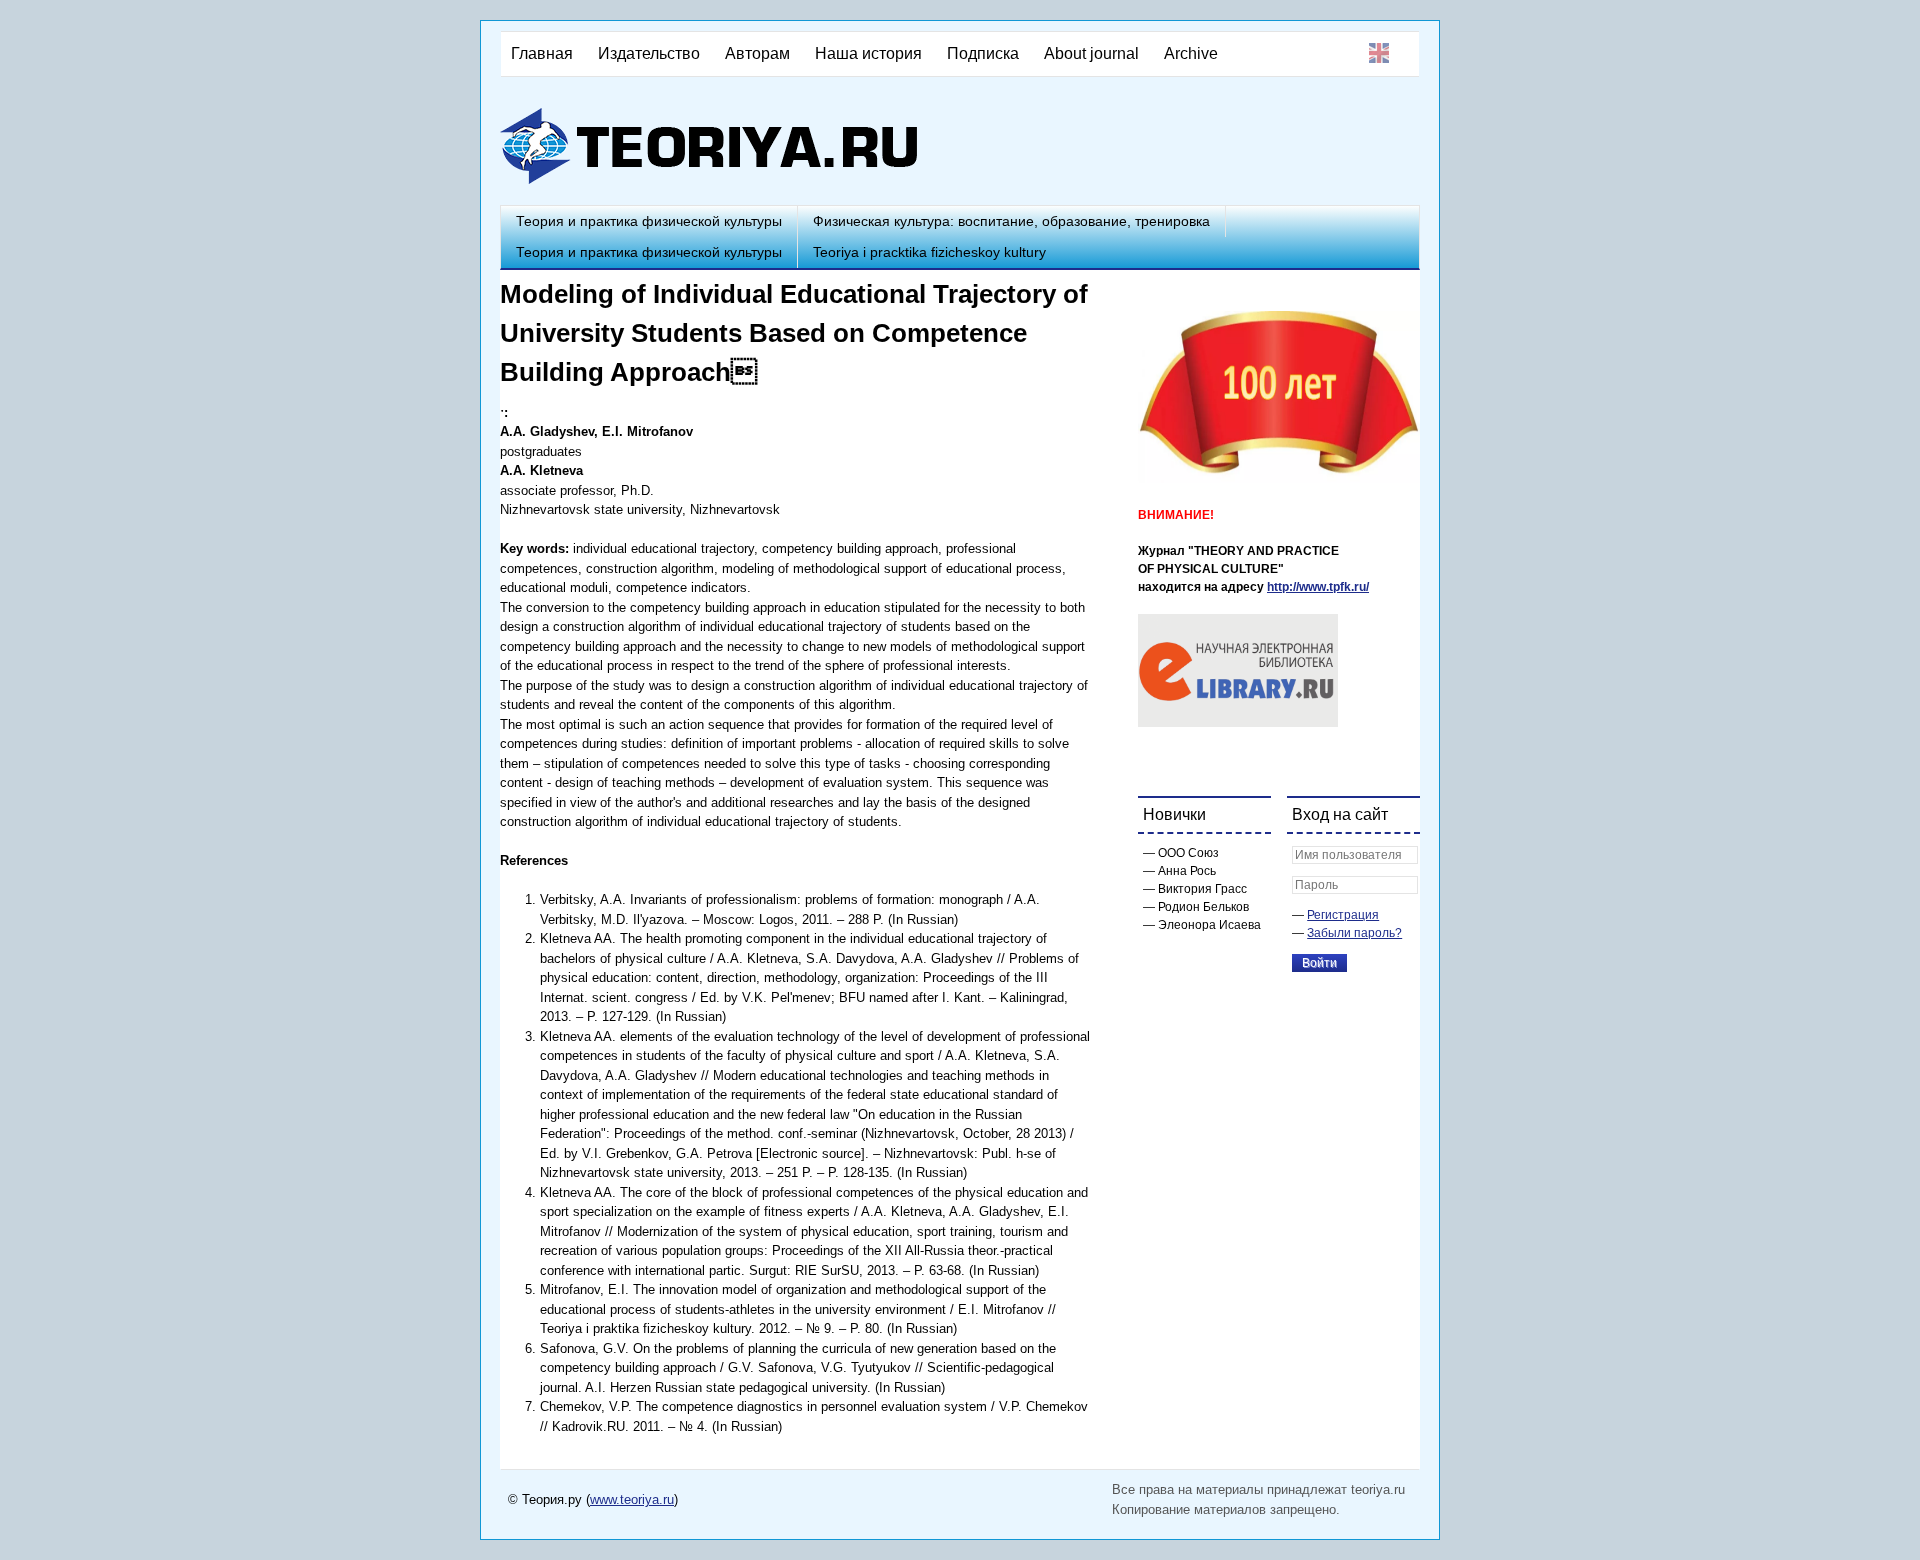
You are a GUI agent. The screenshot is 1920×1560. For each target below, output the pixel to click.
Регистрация (1343, 915)
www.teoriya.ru (632, 1499)
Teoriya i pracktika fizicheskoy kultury (929, 252)
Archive (1191, 53)
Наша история (868, 53)
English (1379, 53)
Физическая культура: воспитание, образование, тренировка (1011, 221)
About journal (1091, 53)
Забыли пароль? (1354, 933)
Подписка (983, 53)
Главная (542, 53)
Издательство (649, 53)
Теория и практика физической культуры (649, 221)
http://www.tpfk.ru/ (1318, 587)
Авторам (757, 53)
